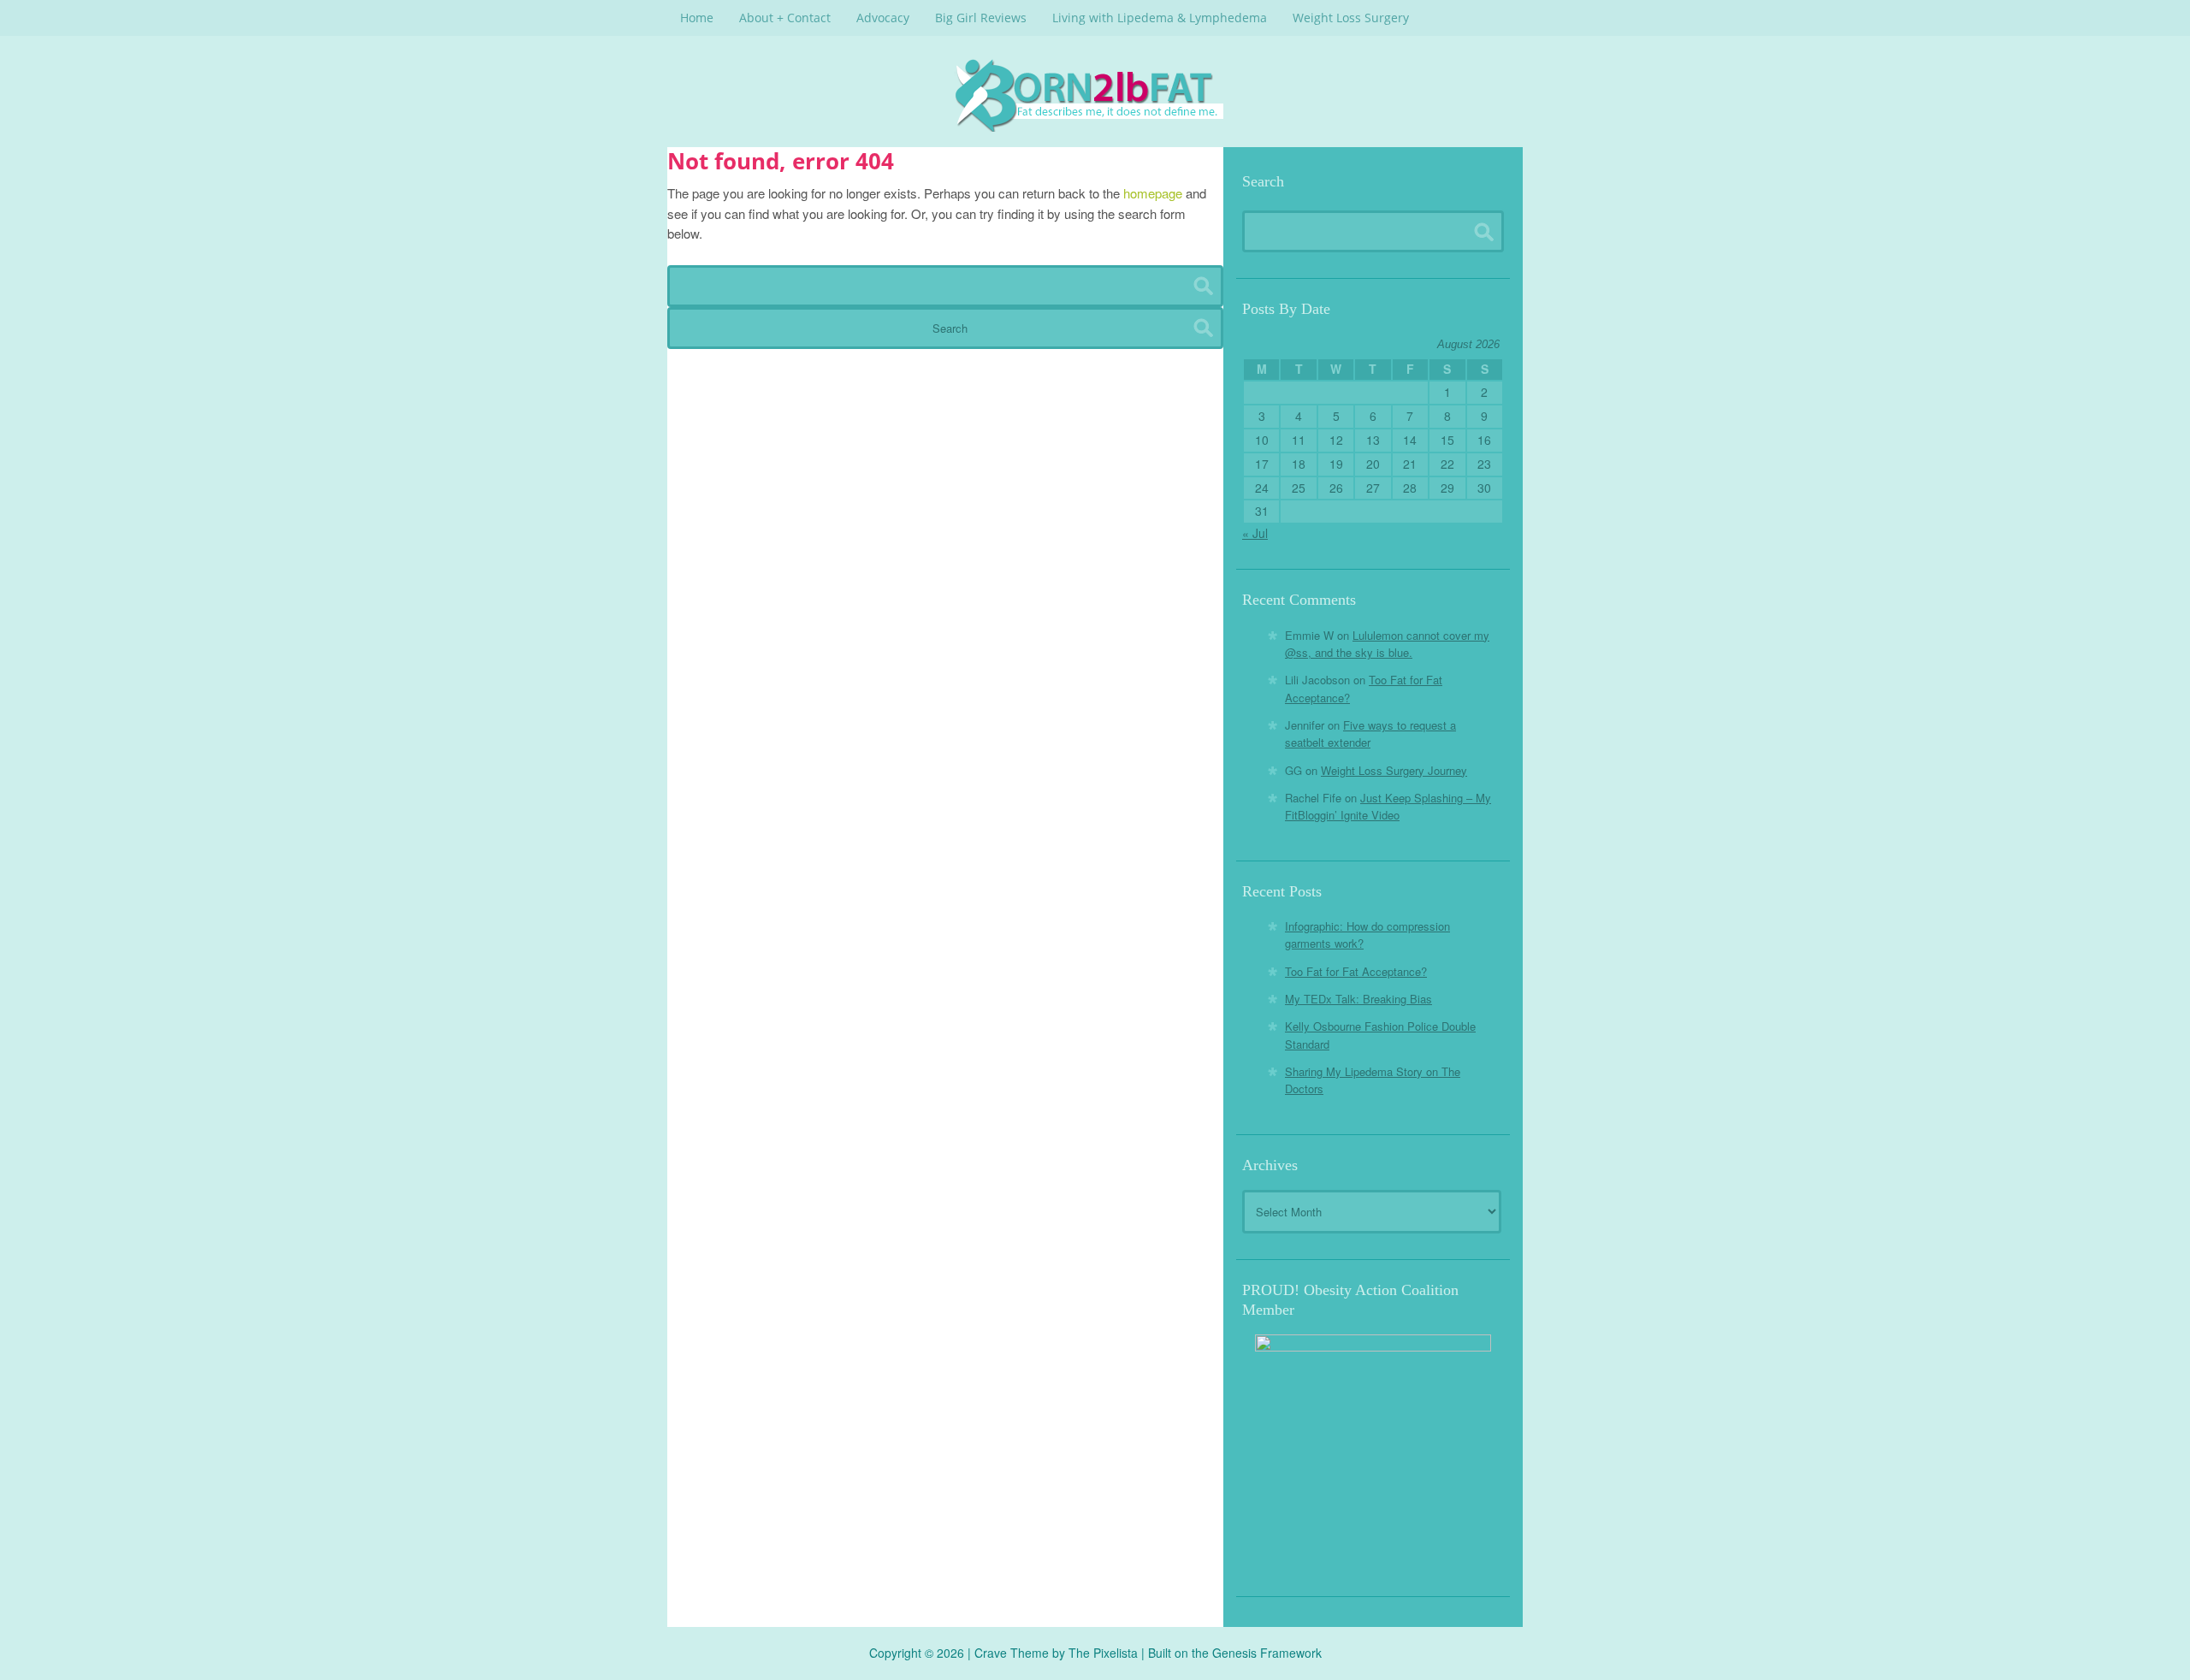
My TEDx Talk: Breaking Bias (1358, 999)
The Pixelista (1103, 1653)
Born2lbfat (1095, 95)
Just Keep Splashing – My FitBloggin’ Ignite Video (1388, 806)
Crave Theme (1012, 1653)
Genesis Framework (1267, 1653)
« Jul (1255, 533)
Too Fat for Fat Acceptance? (1356, 971)
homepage (1153, 193)
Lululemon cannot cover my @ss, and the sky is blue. (1387, 644)
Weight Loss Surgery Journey (1394, 770)
